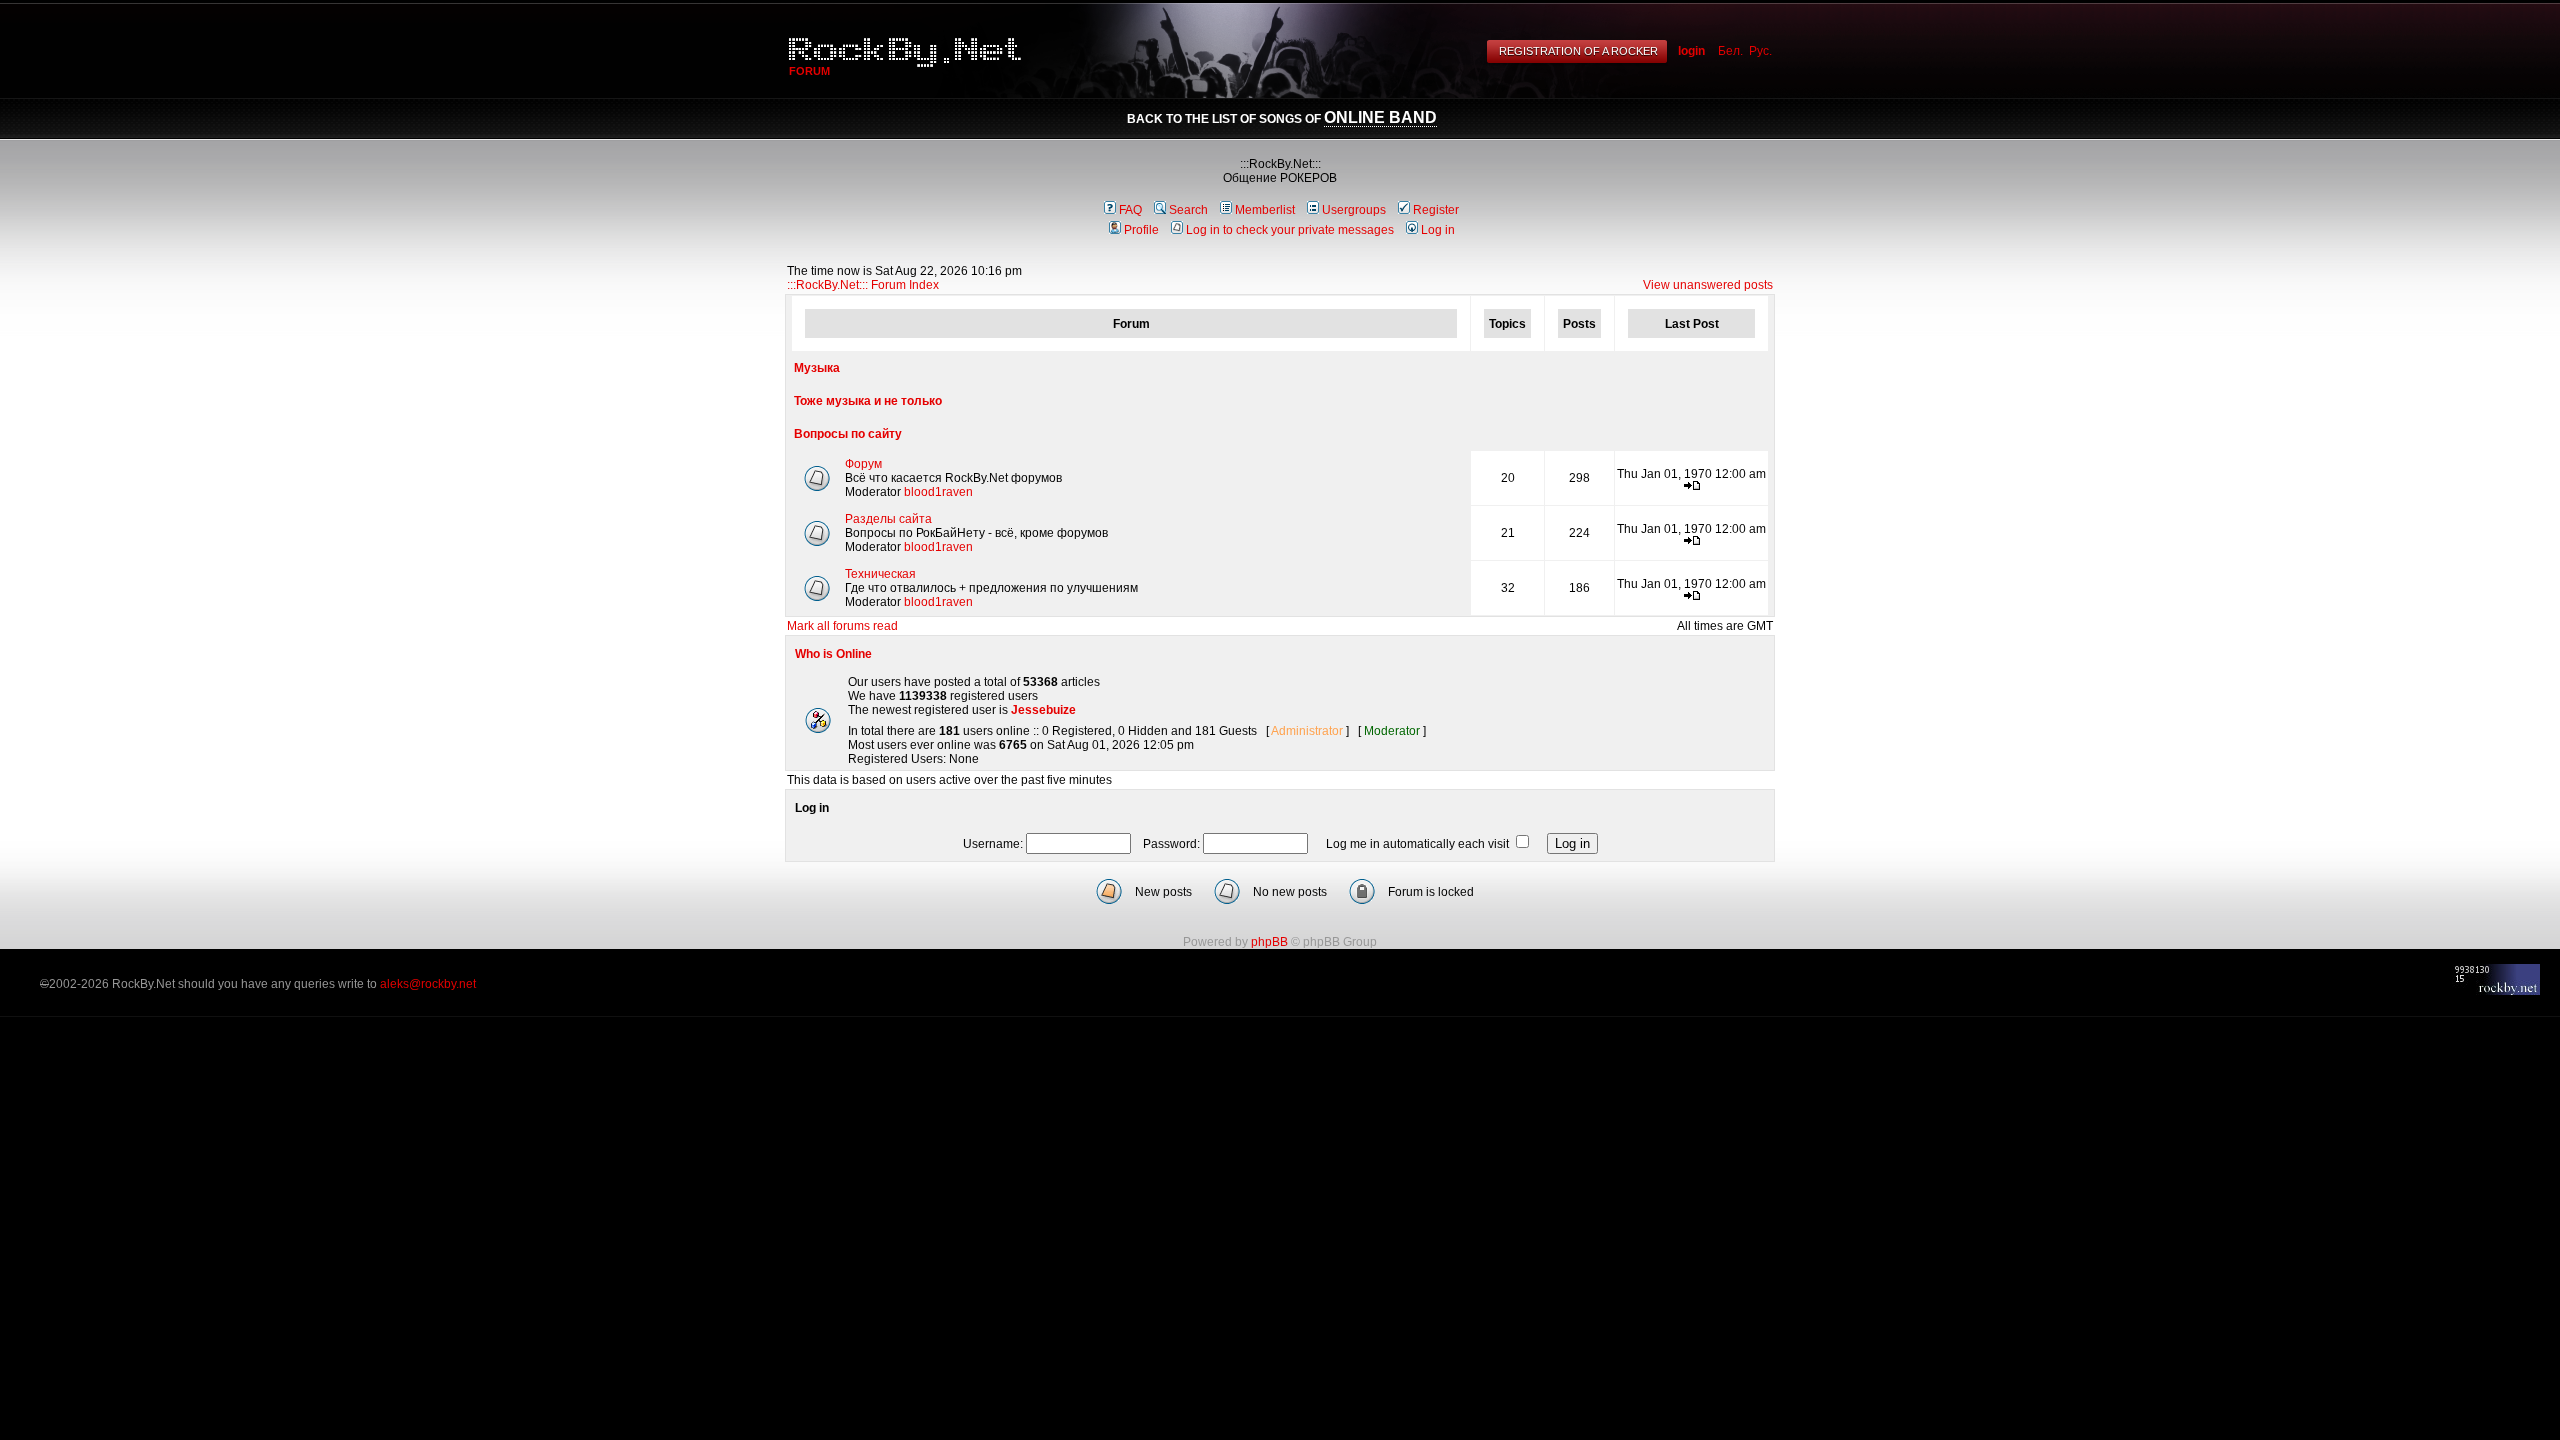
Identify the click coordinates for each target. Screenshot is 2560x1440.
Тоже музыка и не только (868, 401)
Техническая (880, 574)
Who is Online (833, 654)
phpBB (1269, 942)
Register (1436, 210)
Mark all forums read (842, 626)
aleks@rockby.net (428, 984)
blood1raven (938, 492)
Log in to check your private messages (1290, 230)
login (1691, 51)
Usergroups (1354, 210)
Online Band (1380, 117)
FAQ (1130, 210)
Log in (1438, 230)
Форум (863, 464)
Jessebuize (1043, 710)
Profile (1141, 230)
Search (1188, 210)
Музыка (817, 368)
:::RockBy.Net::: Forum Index (863, 285)
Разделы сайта (888, 519)
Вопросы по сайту (848, 434)
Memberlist (1265, 210)
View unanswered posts (1708, 285)
